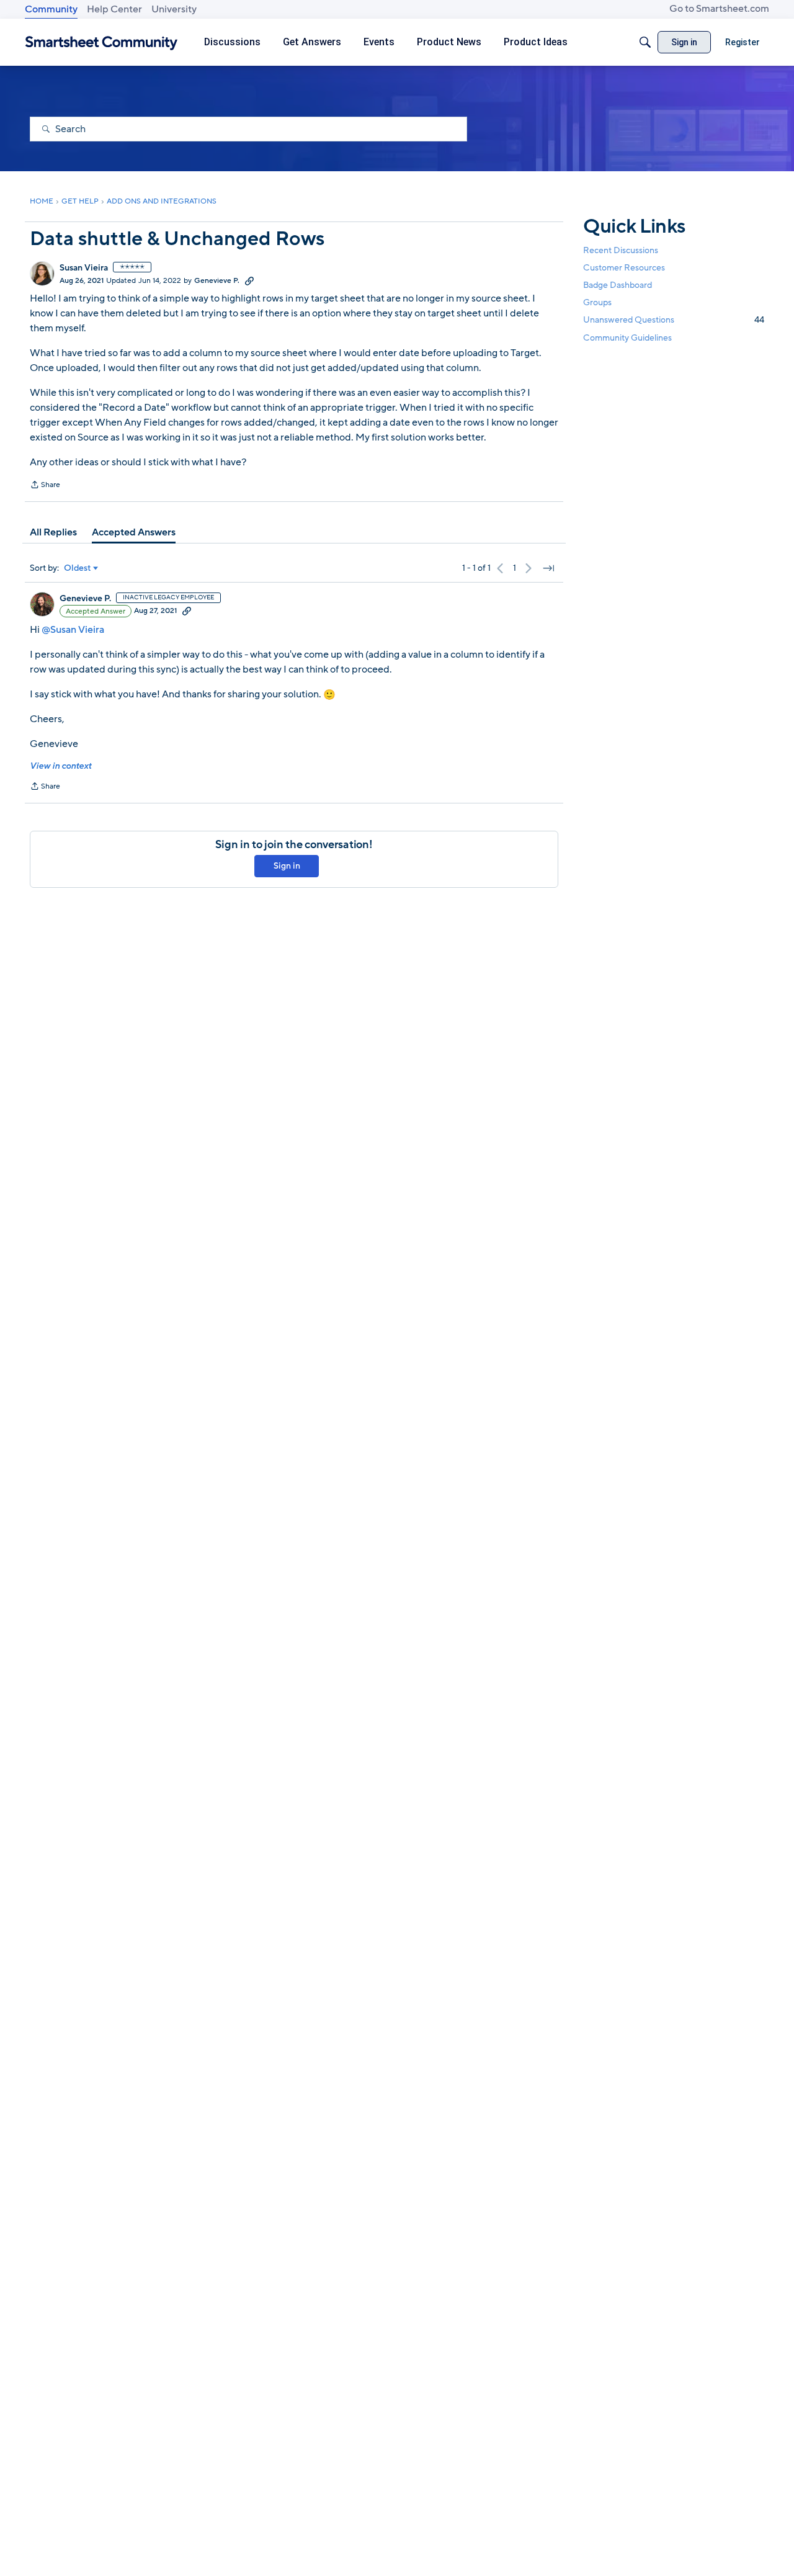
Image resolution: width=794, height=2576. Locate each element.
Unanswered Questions (674, 320)
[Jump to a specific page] (548, 568)
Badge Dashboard (618, 285)
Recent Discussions (621, 250)
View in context (60, 766)
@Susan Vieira (73, 630)
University (174, 9)
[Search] (645, 42)
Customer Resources (624, 268)
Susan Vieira (84, 268)
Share (45, 486)
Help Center (114, 9)
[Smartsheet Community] (101, 42)
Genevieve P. (217, 280)
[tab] (53, 532)
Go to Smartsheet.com (719, 9)
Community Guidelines (627, 338)
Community (51, 9)
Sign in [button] (287, 866)
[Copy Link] (249, 280)
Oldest (78, 568)
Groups (597, 302)
